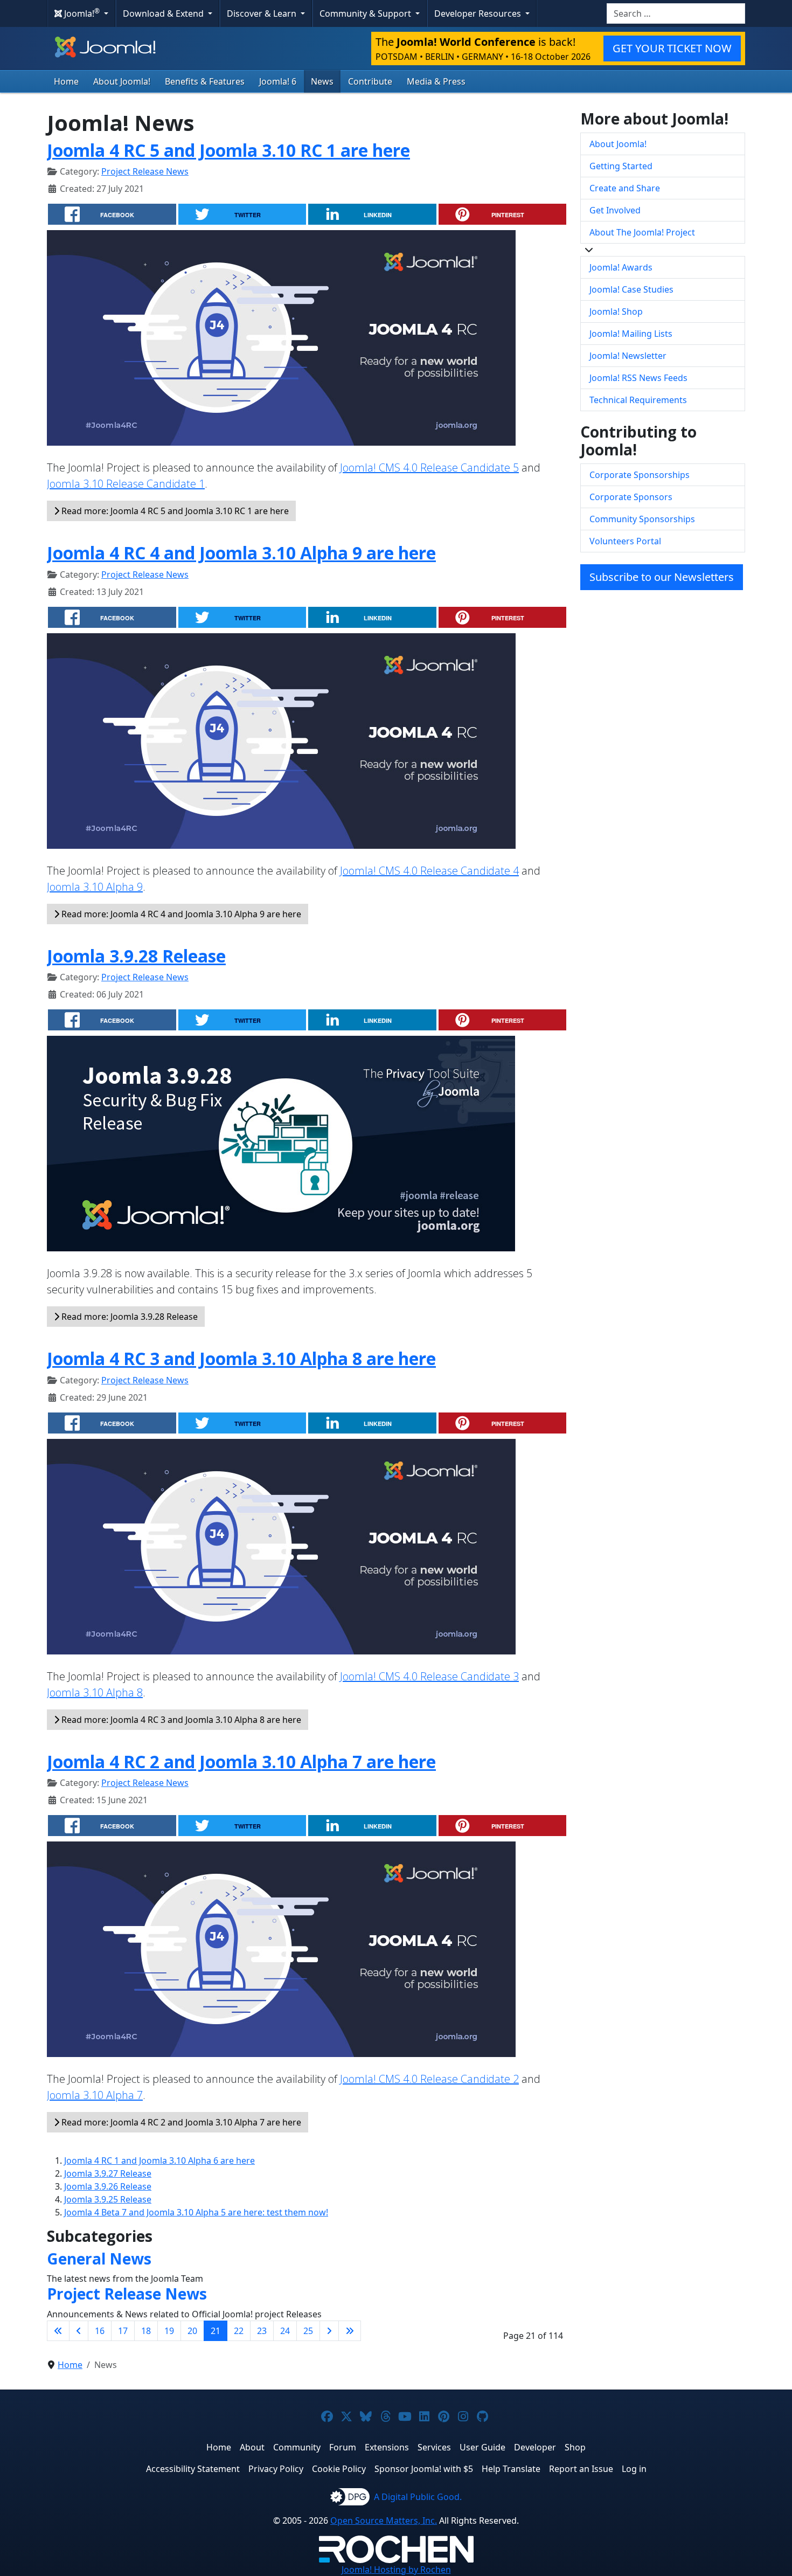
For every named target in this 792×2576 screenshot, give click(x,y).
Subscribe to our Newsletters (662, 577)
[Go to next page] (329, 2331)
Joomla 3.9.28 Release (136, 956)
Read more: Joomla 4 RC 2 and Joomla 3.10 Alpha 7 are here (180, 2122)
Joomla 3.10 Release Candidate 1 (126, 484)
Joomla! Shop (616, 311)
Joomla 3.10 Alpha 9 (95, 887)
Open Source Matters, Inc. (384, 2520)
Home (66, 81)
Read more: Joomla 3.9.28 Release (128, 1317)
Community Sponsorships (642, 519)
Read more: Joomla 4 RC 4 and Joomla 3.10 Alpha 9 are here (180, 914)
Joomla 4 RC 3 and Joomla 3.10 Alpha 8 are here (241, 1358)
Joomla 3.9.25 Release (108, 2199)
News (322, 81)
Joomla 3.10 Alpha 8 (95, 1692)
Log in (634, 2469)
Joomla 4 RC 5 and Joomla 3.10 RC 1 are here (228, 150)
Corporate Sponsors (631, 497)
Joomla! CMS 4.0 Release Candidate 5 (429, 468)
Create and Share (625, 188)
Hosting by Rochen (396, 2570)
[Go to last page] (350, 2331)
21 (216, 2331)
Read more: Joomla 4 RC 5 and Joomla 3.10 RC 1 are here (174, 511)
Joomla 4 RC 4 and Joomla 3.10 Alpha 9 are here (241, 553)
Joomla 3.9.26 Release (108, 2186)
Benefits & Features (205, 81)
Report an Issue (581, 2469)
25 (308, 2331)
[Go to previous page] (79, 2331)
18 (146, 2331)
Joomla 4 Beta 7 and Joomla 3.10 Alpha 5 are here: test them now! (196, 2212)
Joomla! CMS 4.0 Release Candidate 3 (429, 1676)
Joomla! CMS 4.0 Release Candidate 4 (429, 871)
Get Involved (615, 210)
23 (262, 2331)
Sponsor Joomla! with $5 (424, 2469)
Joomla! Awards (621, 267)
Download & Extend (164, 13)
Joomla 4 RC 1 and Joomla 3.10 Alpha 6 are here (159, 2160)
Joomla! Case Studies (631, 289)
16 (100, 2331)
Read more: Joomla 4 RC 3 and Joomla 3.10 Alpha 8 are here (180, 1720)
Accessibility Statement (193, 2469)
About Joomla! (122, 81)
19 (169, 2331)
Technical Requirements (638, 400)
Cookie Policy (339, 2469)
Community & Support (366, 13)
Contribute (370, 81)
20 (192, 2331)
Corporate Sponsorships (640, 475)
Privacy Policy (276, 2469)
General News (99, 2259)
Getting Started (621, 166)
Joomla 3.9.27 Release (108, 2173)
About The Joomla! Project (642, 232)
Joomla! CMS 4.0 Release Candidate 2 (429, 2079)
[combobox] (676, 13)
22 (239, 2331)
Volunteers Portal (625, 541)
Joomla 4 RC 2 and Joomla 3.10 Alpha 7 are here (241, 1761)
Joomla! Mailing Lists (631, 334)
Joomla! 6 (278, 81)
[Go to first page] (58, 2331)
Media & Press (436, 81)
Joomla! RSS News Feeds (638, 378)
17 (123, 2331)
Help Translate (511, 2469)
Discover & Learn (263, 13)
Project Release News (145, 171)
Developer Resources (479, 13)
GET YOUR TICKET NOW (672, 48)
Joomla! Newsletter (628, 356)
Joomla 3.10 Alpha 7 (95, 2095)
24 (285, 2331)
